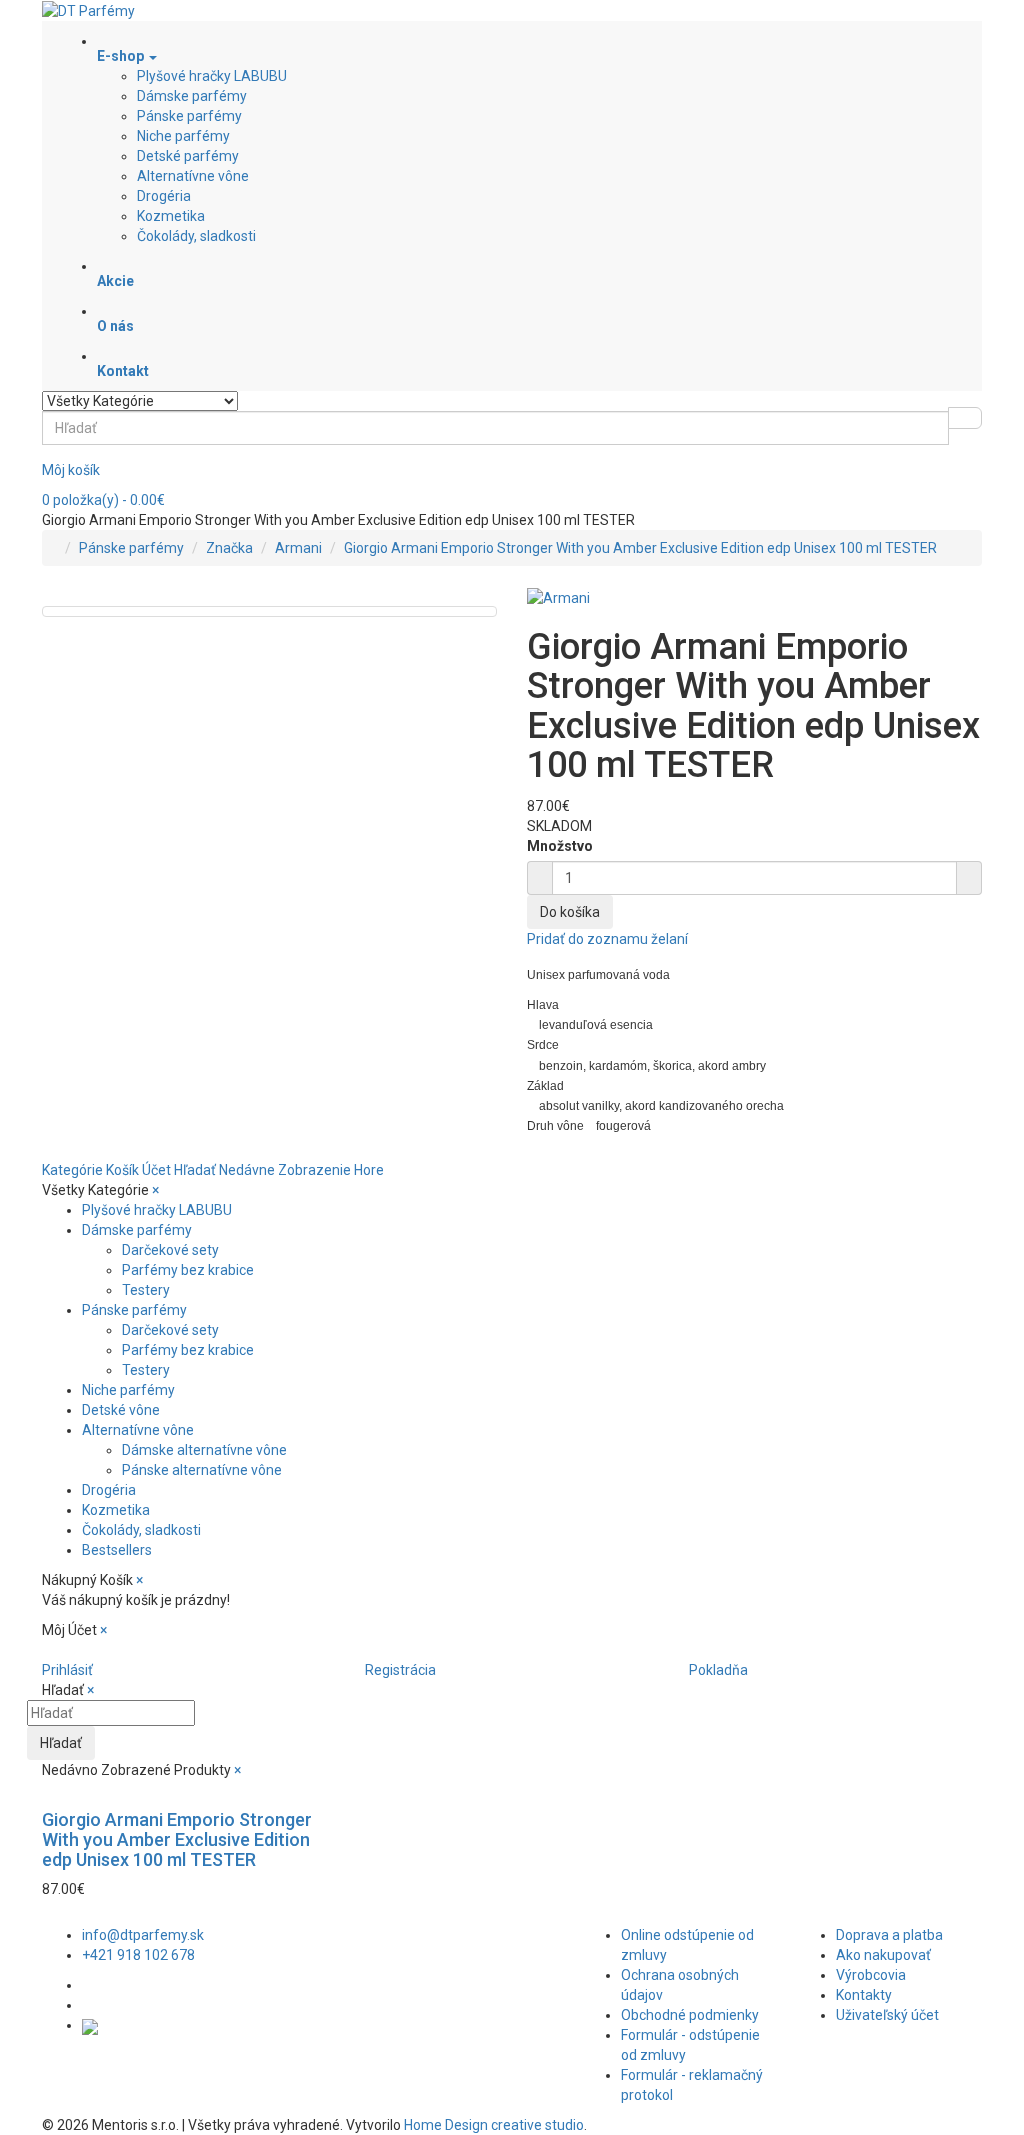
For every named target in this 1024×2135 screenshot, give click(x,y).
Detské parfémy (188, 156)
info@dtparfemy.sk (143, 1935)
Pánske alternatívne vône (202, 1470)
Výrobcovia (871, 1975)
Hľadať (61, 1743)
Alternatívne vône (193, 176)
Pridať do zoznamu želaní (607, 939)
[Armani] (558, 596)
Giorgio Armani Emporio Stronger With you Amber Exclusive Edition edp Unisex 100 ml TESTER (640, 548)
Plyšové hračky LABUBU (212, 76)
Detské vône (121, 1410)
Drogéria (164, 196)
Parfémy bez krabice (188, 1270)
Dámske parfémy (192, 96)
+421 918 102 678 (138, 1955)
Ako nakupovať (883, 1955)
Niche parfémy (183, 136)
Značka (229, 548)
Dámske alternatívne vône (204, 1450)
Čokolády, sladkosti (196, 236)
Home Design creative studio (494, 2125)
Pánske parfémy (189, 116)
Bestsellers (117, 1550)
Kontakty (864, 1995)
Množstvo (560, 846)
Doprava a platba (889, 1935)
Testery (146, 1290)
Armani (298, 548)
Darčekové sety (170, 1250)
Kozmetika (171, 216)
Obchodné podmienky (690, 2015)
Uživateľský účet (887, 2015)
